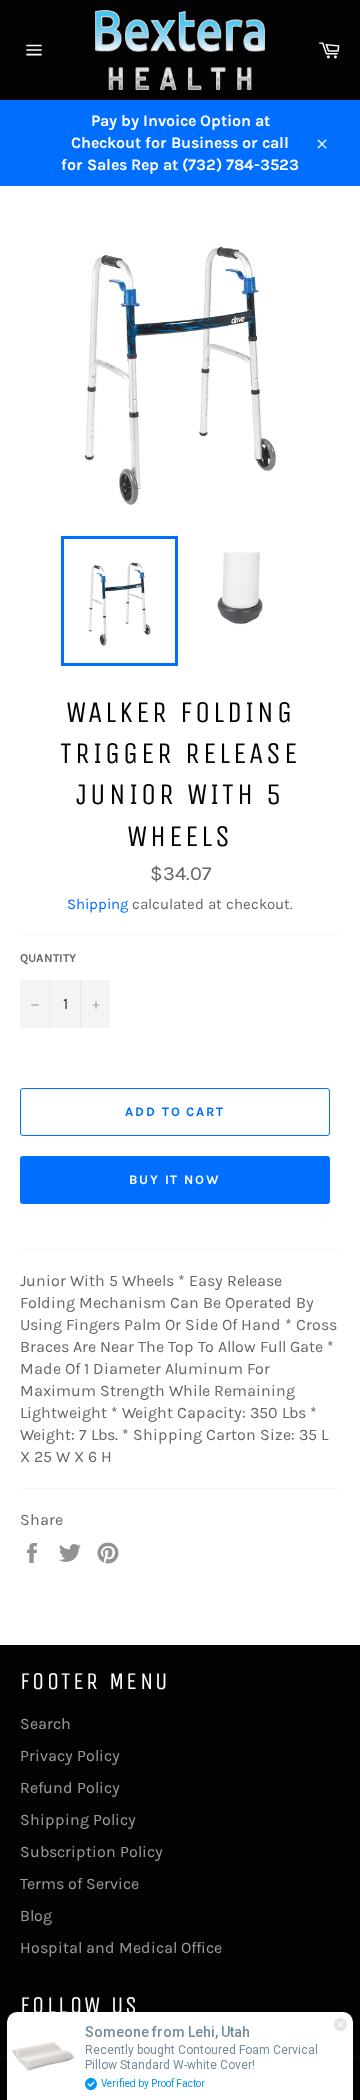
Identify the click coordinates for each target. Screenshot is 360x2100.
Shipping (97, 904)
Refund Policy (70, 1787)
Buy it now (175, 1179)
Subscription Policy (91, 1851)
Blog (36, 1915)
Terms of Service (79, 1883)
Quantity (48, 958)
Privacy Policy (70, 1755)
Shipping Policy (78, 1819)
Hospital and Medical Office (121, 1947)
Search (45, 1723)
